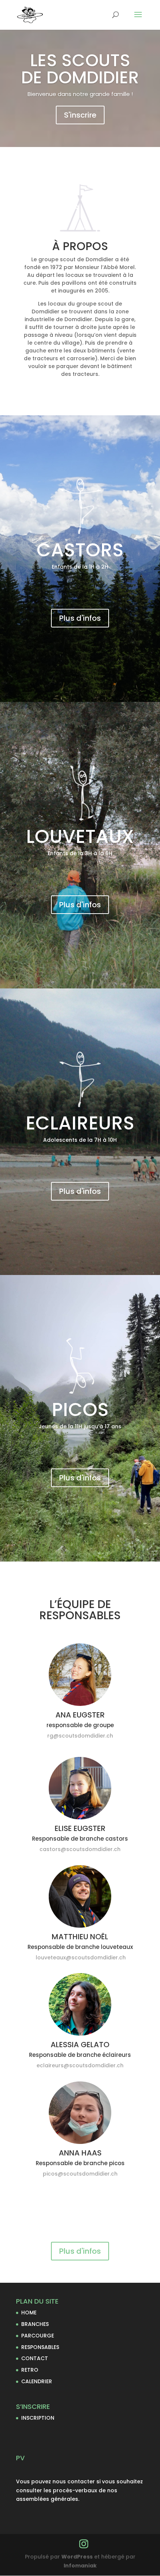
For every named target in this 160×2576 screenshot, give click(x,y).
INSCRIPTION (38, 2418)
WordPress (77, 2557)
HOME (29, 2313)
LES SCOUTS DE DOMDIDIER (80, 69)
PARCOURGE (38, 2336)
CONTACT (35, 2358)
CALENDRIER (37, 2381)
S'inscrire (80, 115)
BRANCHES (35, 2324)
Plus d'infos (80, 618)
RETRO (30, 2370)
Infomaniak (80, 2566)
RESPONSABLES (40, 2347)
